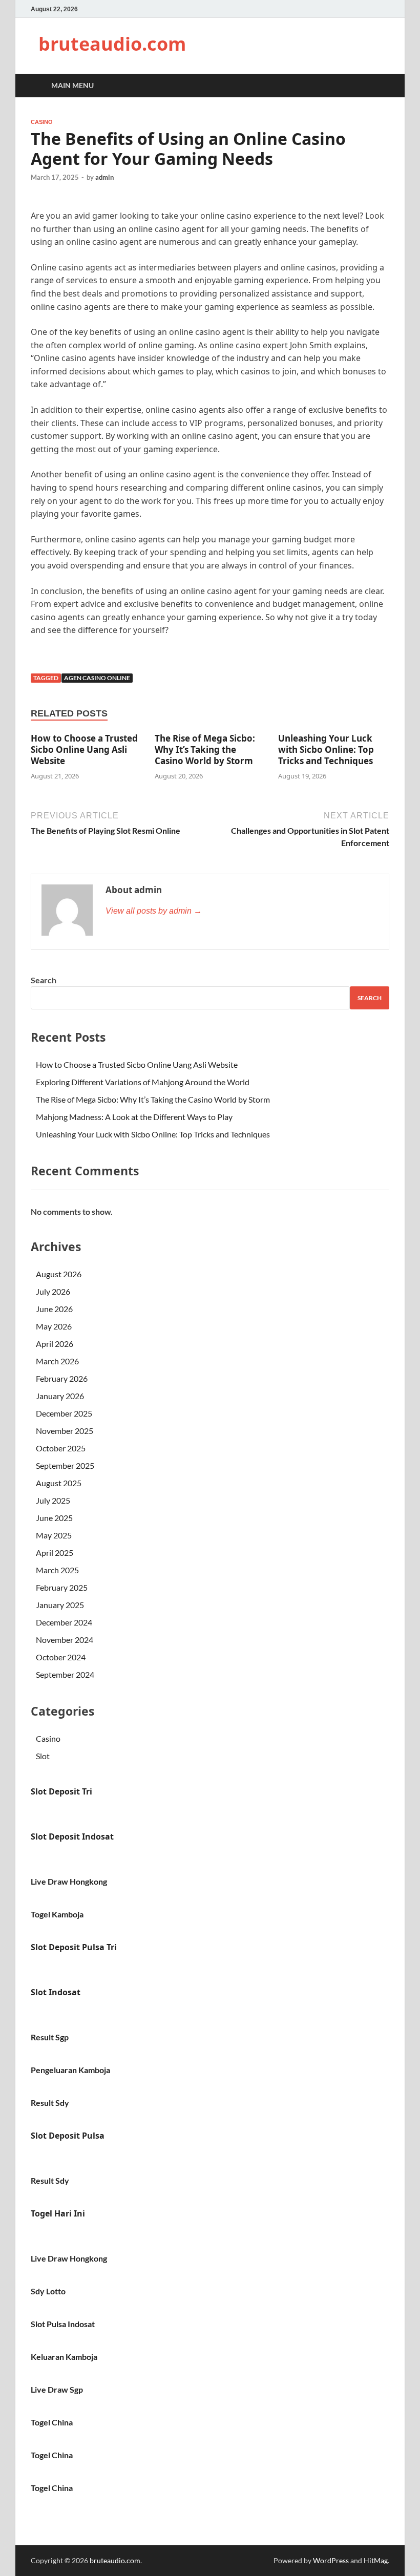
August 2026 (59, 1274)
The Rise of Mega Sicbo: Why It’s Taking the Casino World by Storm (205, 749)
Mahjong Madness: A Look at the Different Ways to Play (134, 1117)
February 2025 (62, 1587)
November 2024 (65, 1640)
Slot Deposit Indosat (72, 1836)
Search (44, 980)
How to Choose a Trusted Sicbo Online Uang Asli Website (84, 749)
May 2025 (54, 1535)
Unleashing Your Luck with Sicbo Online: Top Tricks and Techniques (326, 749)
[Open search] (379, 86)
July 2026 (53, 1291)
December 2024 (64, 1622)
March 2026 (57, 1361)
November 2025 (65, 1431)
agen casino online (97, 678)
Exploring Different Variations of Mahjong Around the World (143, 1082)
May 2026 (54, 1326)
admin (104, 177)
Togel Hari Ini (58, 2213)
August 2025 (59, 1483)
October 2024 (61, 1657)
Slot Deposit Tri (61, 1791)
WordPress (331, 2560)
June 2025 (54, 1518)
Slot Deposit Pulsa (68, 2136)
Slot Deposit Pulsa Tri (74, 1947)
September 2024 (65, 1674)
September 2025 (65, 1465)
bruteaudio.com (112, 44)
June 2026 (54, 1309)
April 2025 (55, 1553)
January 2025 (60, 1605)
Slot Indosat (56, 1992)
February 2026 (62, 1378)
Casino (42, 122)
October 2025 (61, 1448)
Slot (43, 1756)
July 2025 (53, 1500)
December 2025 (64, 1413)
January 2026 (60, 1396)
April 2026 (55, 1344)
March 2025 (57, 1570)
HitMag (376, 2560)
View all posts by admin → (154, 911)
